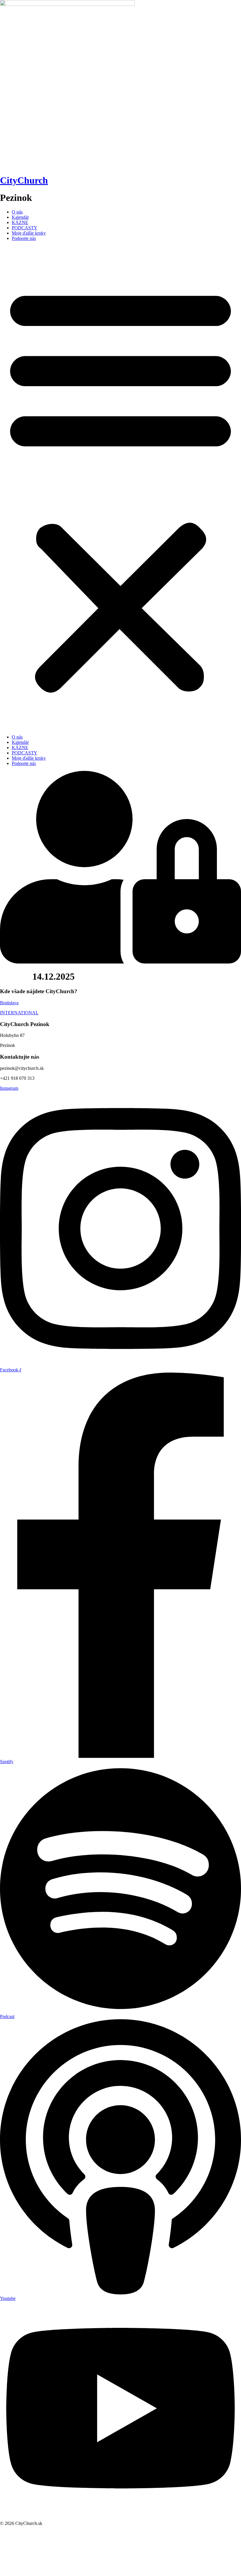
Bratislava (9, 1003)
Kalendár (20, 217)
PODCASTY (25, 228)
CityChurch (24, 180)
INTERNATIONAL (19, 1013)
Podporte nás (24, 238)
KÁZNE (20, 222)
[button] (120, 488)
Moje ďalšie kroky (29, 233)
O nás (17, 212)
